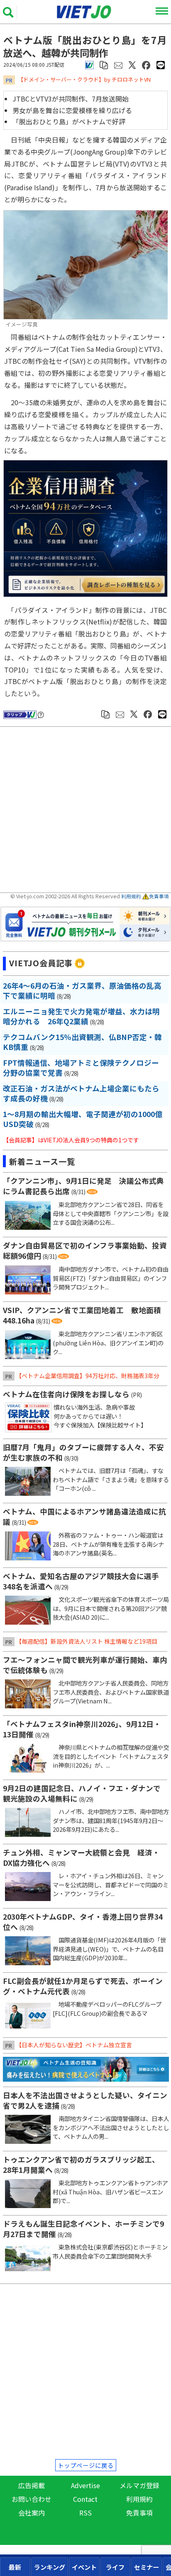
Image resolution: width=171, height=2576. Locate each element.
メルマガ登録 (139, 2485)
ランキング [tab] (50, 2567)
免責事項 (159, 896)
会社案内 (32, 2513)
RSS (85, 2513)
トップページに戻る (86, 2465)
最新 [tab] (15, 2567)
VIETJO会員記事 (41, 963)
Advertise (85, 2485)
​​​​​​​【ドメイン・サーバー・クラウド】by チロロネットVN (84, 79)
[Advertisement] (87, 811)
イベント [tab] (84, 2567)
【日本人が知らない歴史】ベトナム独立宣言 (74, 2045)
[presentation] (15, 2567)
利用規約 (131, 896)
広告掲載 (32, 2485)
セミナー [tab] (147, 2567)
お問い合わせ (32, 2499)
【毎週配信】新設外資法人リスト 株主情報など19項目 (87, 1641)
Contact (85, 2499)
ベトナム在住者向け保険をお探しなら (66, 1394)
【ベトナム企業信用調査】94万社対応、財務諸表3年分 (88, 1376)
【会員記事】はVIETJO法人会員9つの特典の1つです (71, 1140)
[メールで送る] (118, 64)
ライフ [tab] (115, 2567)
